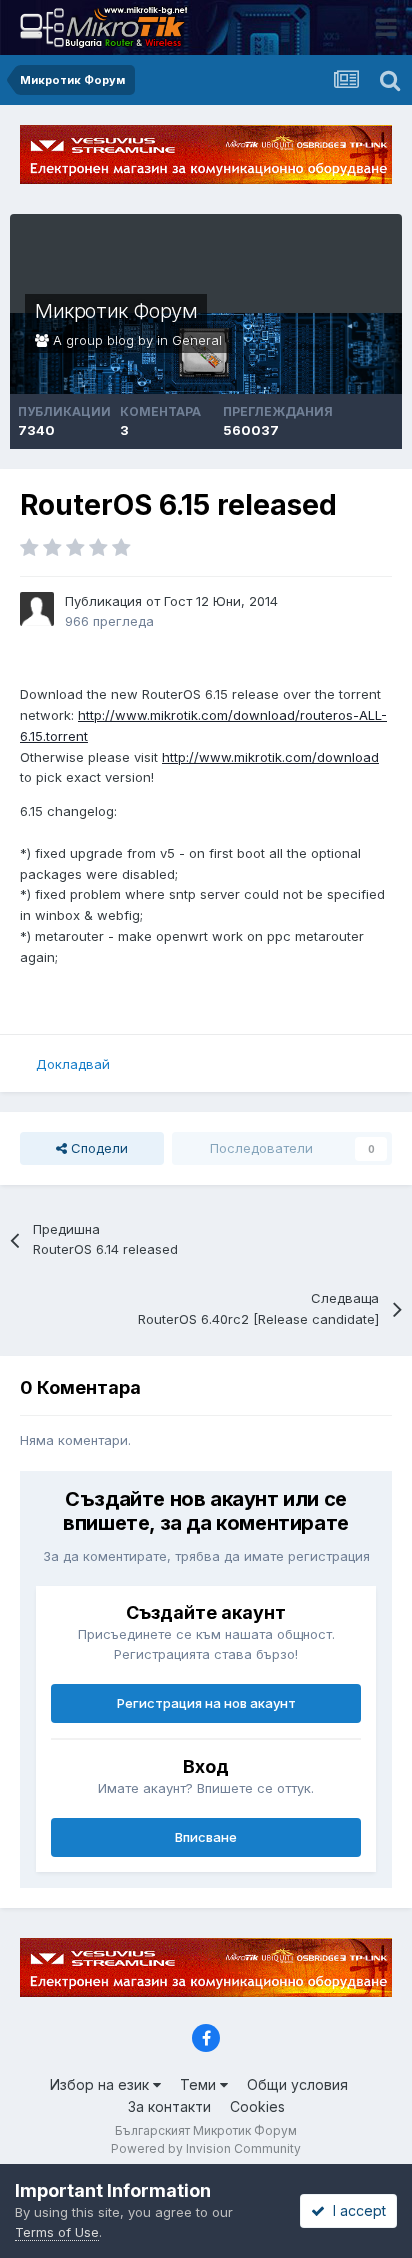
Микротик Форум (116, 311)
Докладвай (73, 1064)
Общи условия (297, 2084)
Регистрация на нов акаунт (206, 1703)
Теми (200, 2084)
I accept (355, 2210)
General (197, 340)
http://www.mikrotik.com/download (270, 757)
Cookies (257, 2106)
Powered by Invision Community (206, 2148)
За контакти (169, 2106)
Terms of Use (57, 2232)
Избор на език (101, 2084)
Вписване (206, 1837)
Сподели (97, 1148)
